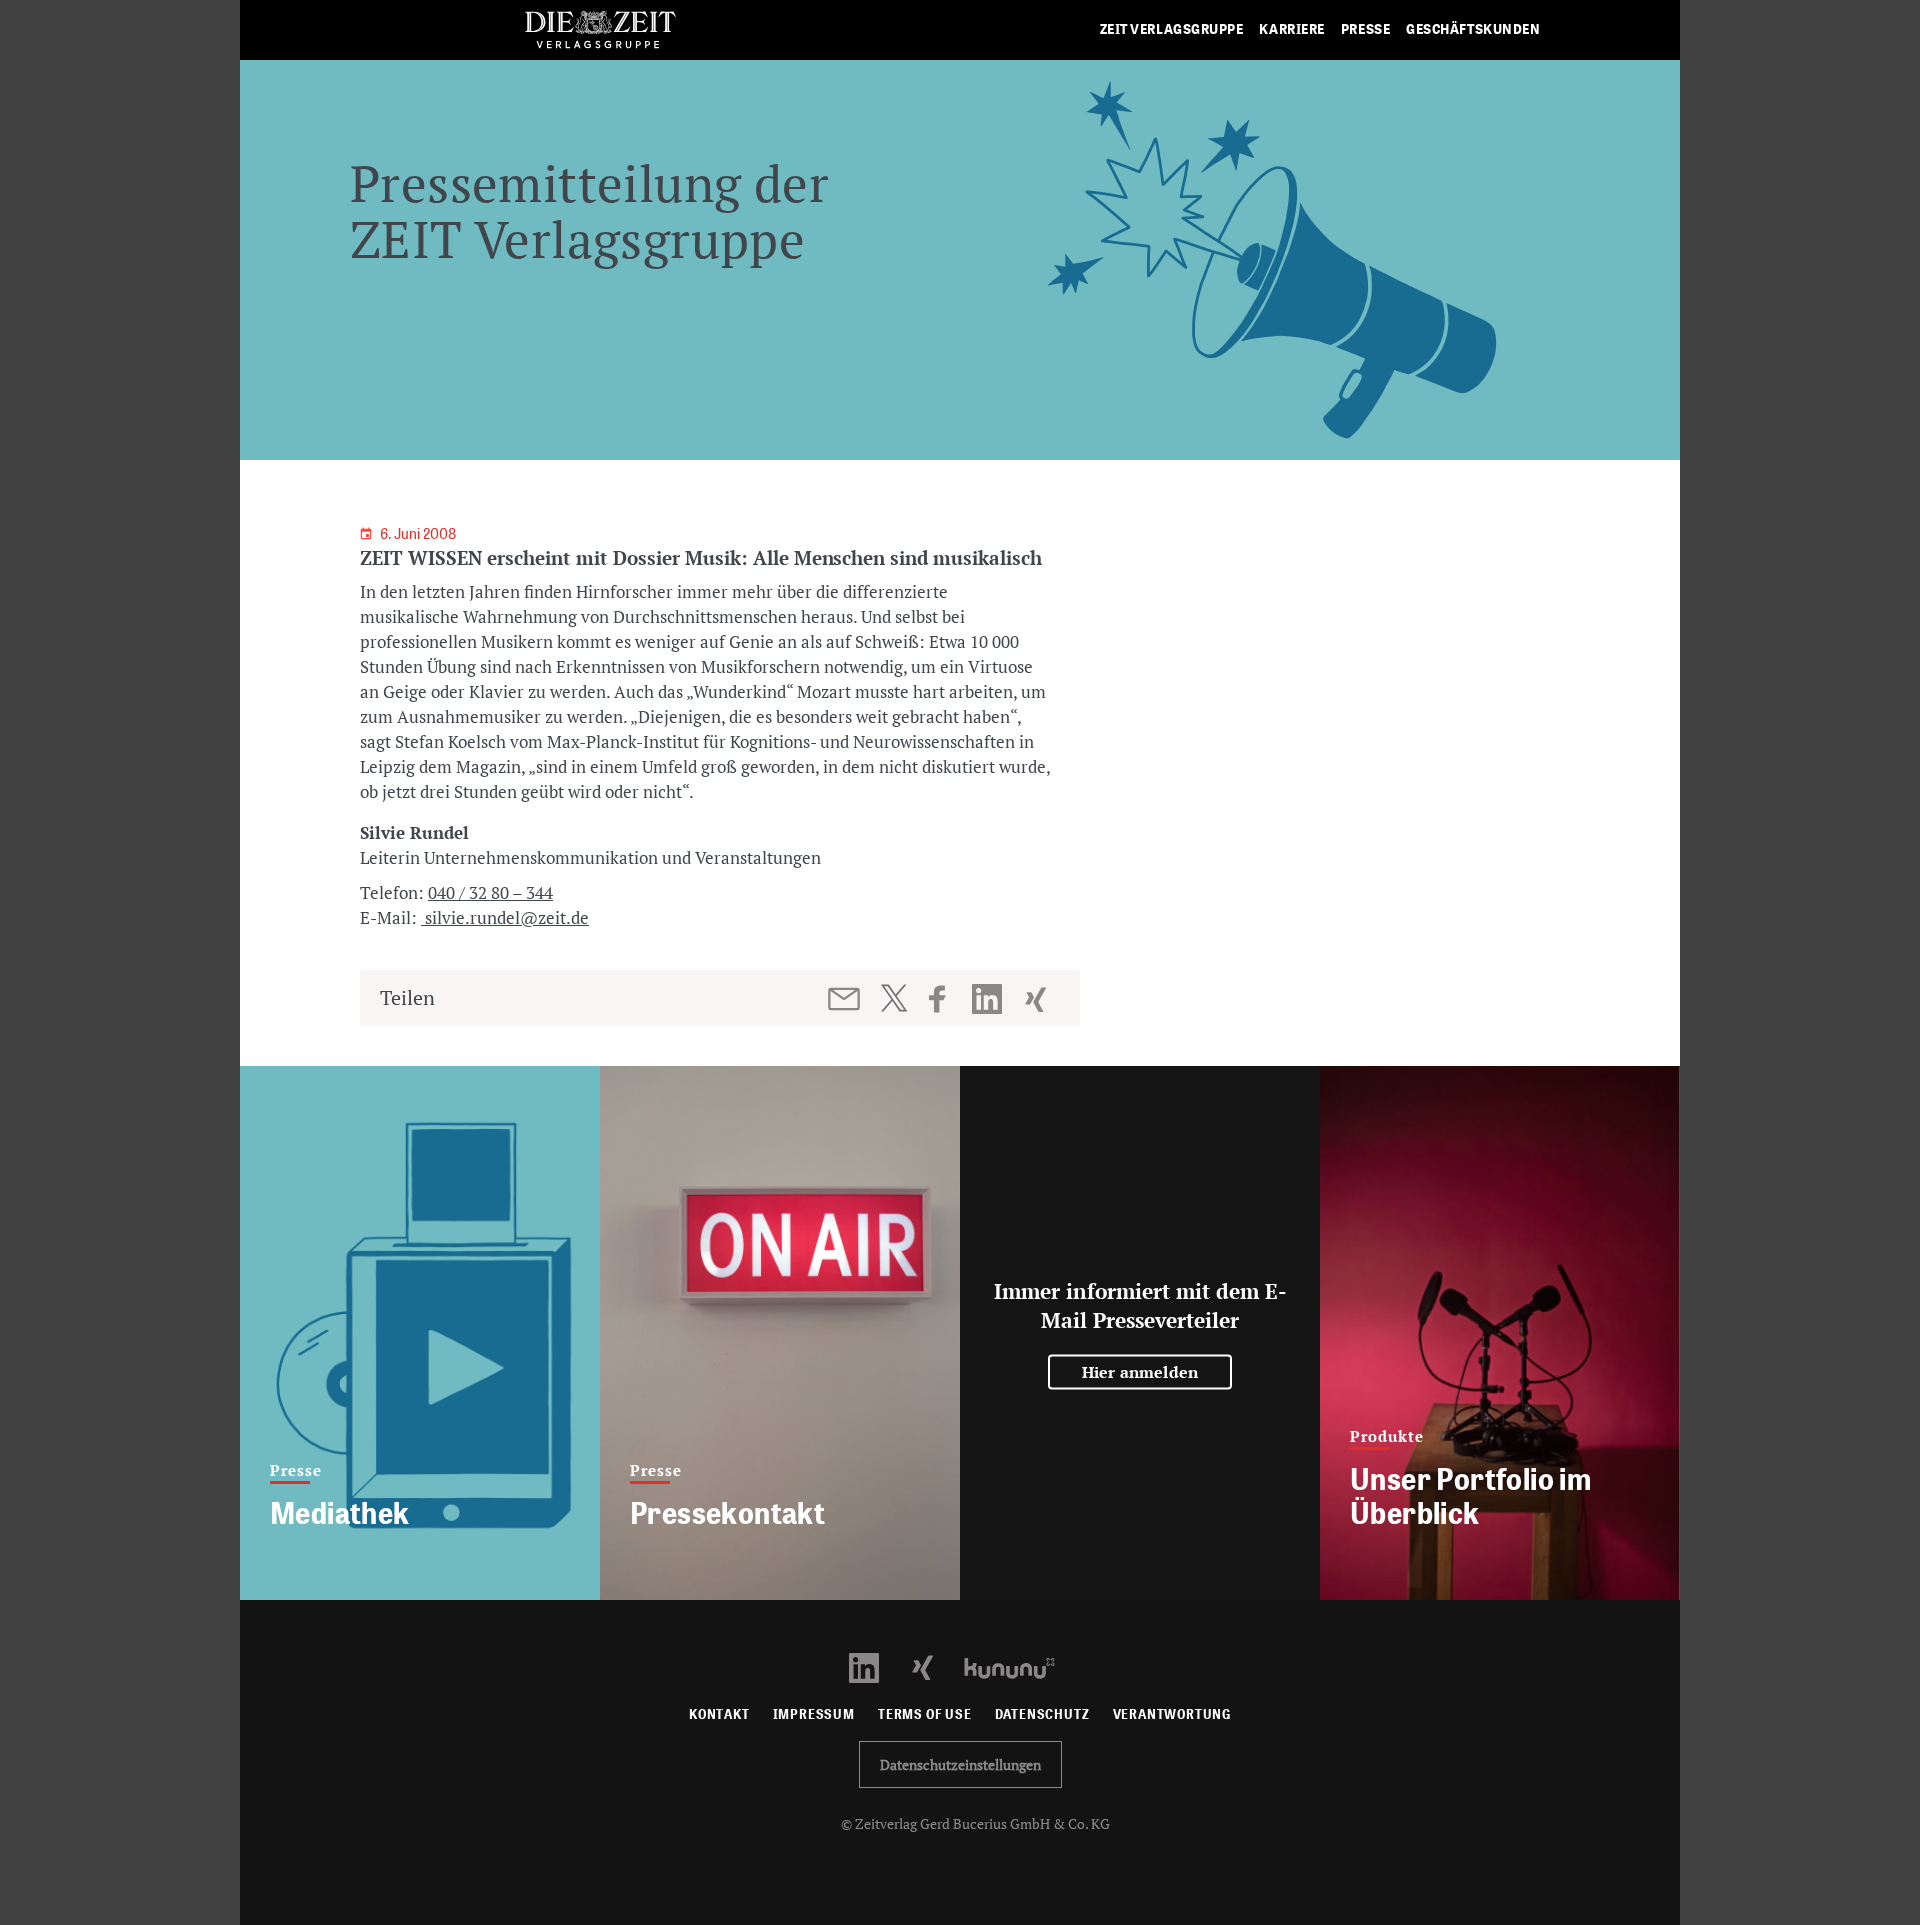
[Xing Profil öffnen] (934, 1666)
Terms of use (925, 1714)
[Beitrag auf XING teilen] (1037, 999)
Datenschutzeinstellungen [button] (960, 1764)
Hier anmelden (1140, 1372)
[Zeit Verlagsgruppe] (600, 30)
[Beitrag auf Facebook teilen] (946, 999)
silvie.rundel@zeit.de (505, 917)
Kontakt (719, 1714)
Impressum (814, 1714)
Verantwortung (1172, 1714)
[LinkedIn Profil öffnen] (875, 1666)
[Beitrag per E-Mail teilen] (845, 999)
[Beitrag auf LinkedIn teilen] (989, 999)
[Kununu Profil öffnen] (1019, 1666)
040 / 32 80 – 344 (490, 892)
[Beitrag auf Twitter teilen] (893, 998)
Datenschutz (1042, 1714)
